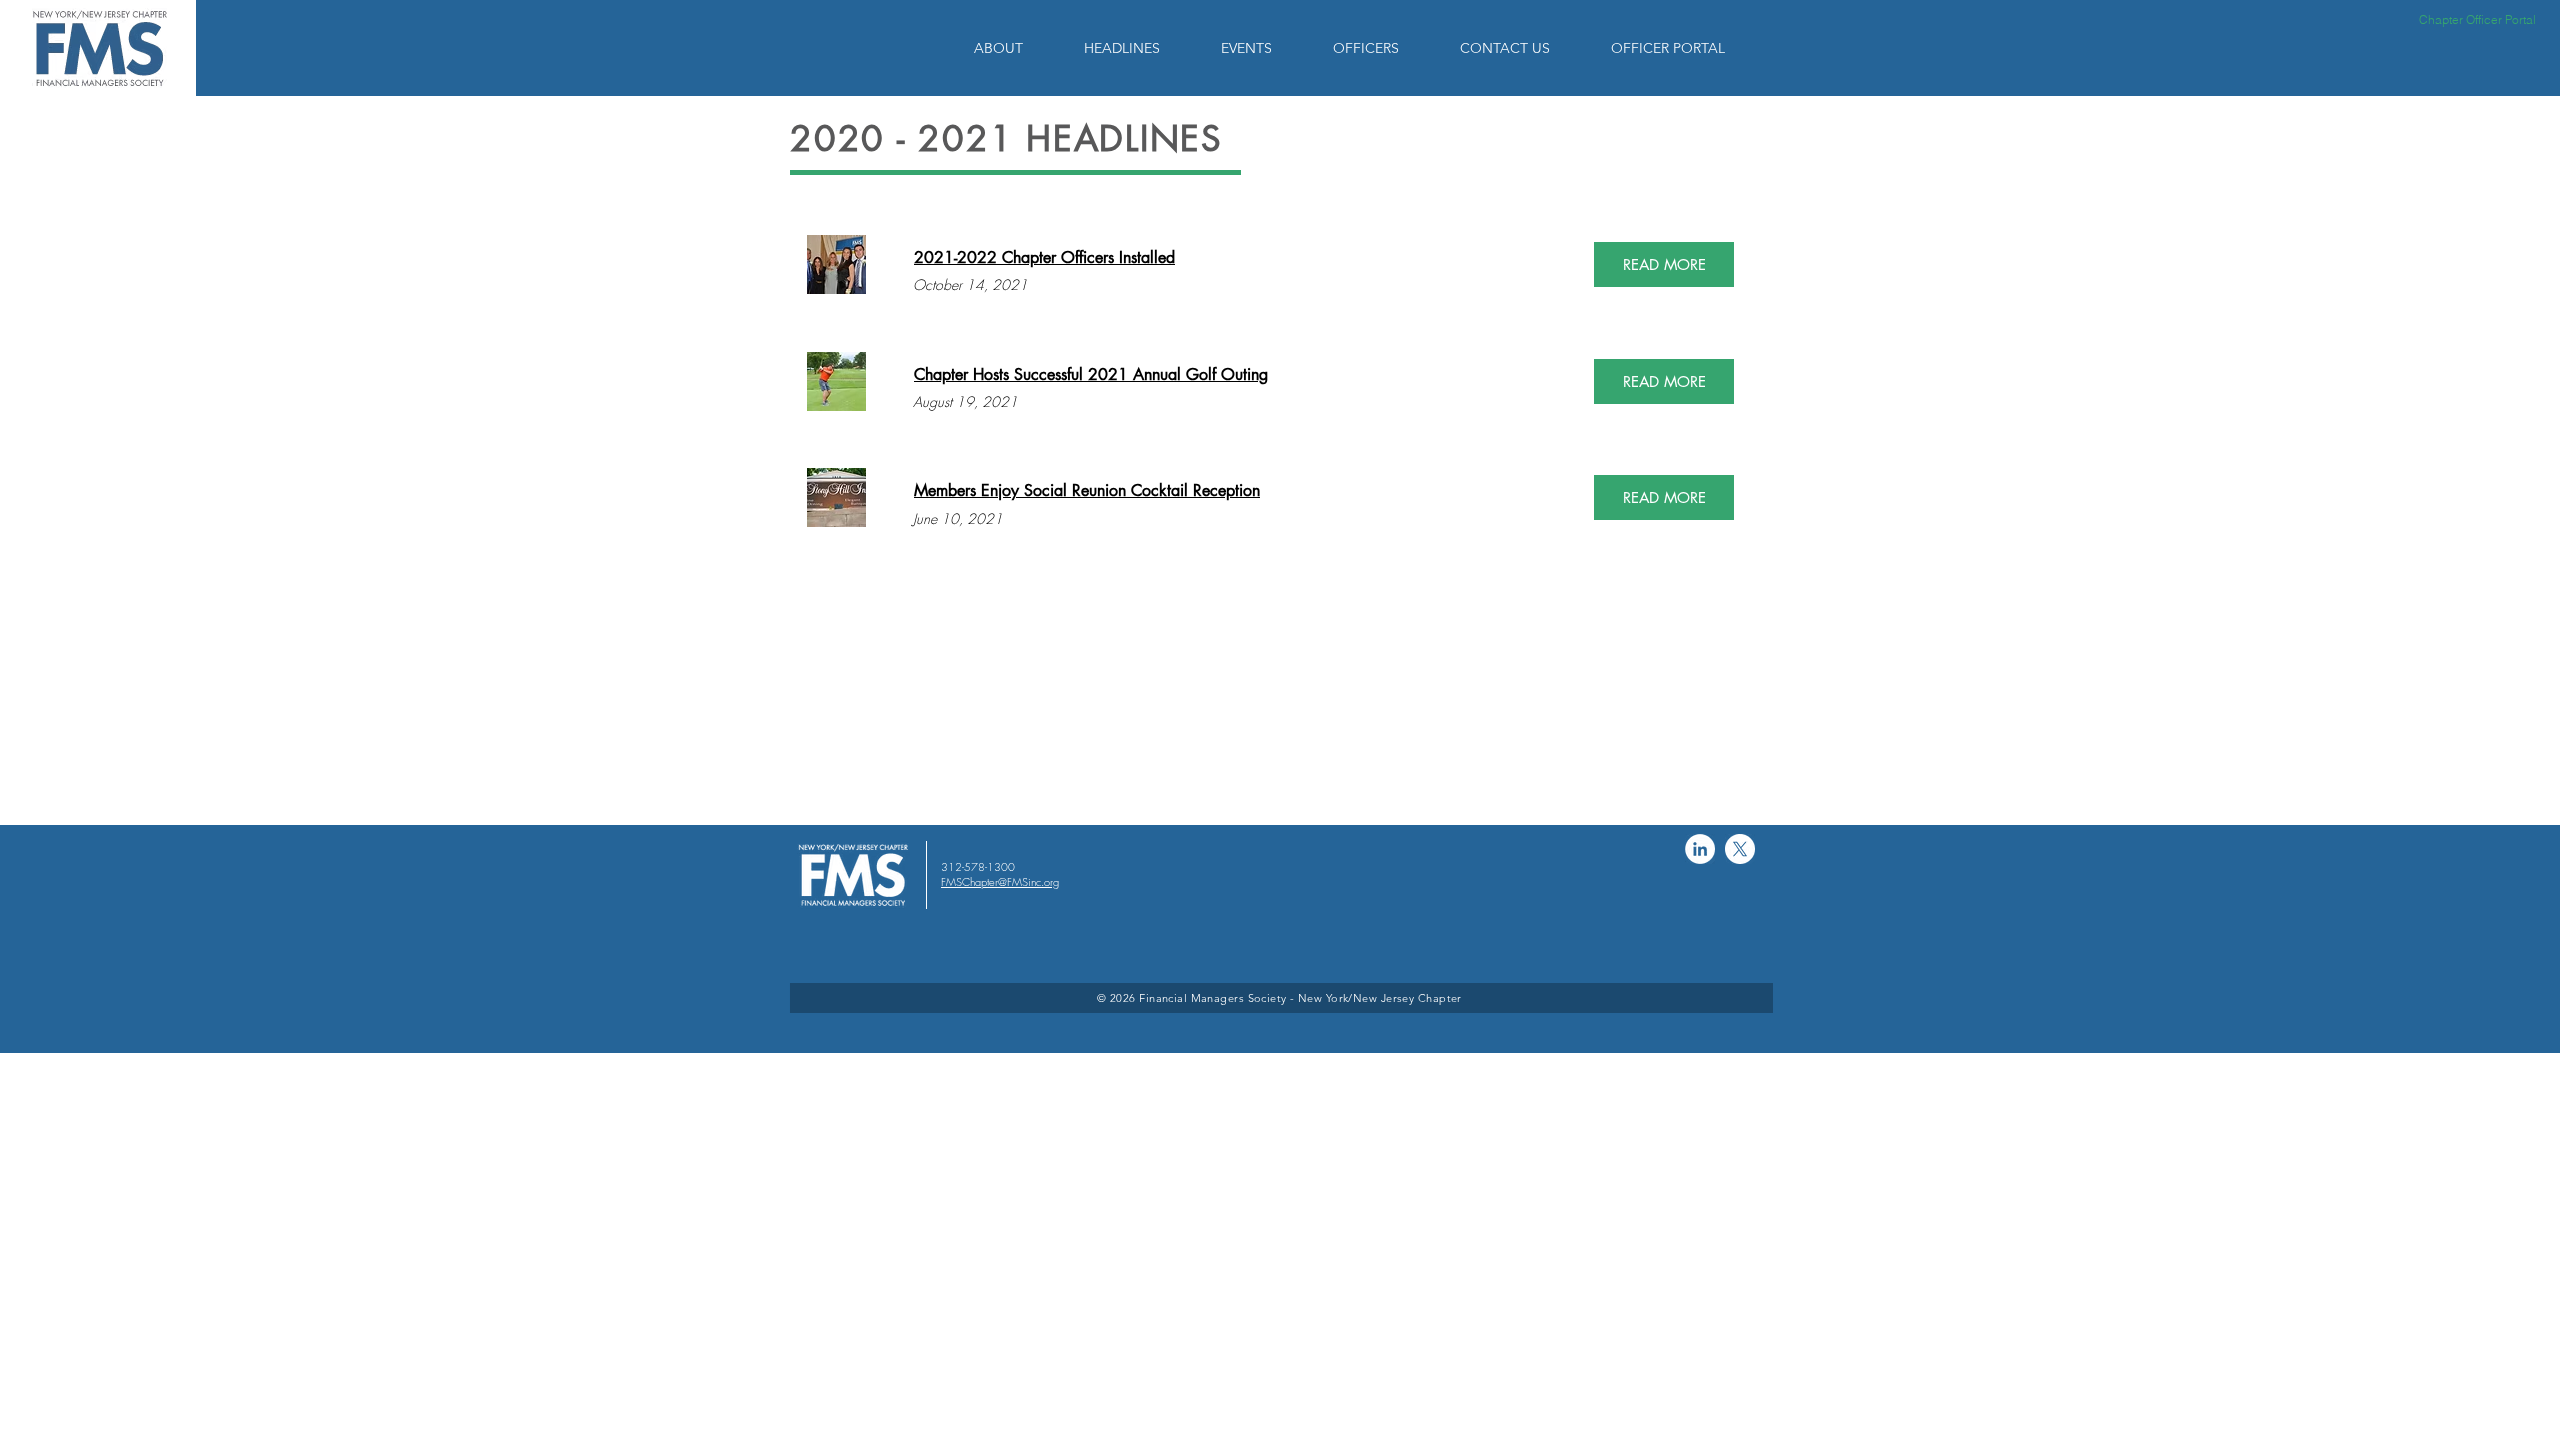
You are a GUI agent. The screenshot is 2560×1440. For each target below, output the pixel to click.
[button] (1014, 48)
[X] (1740, 849)
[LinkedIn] (1700, 849)
